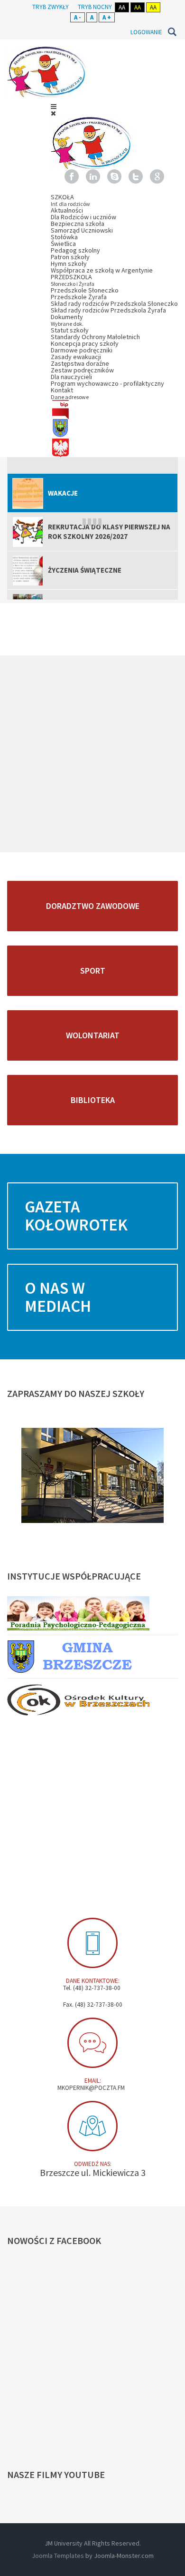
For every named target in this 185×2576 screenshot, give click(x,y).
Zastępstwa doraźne (80, 363)
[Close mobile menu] (53, 113)
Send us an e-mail (92, 2043)
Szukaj (172, 32)
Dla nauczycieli (71, 377)
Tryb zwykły (51, 7)
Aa (122, 7)
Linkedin (93, 176)
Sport (93, 971)
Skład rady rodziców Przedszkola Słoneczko (114, 303)
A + (107, 17)
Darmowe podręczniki (82, 350)
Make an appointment (92, 1943)
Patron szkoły (70, 257)
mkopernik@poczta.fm (91, 2088)
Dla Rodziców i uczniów (83, 217)
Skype (114, 176)
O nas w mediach (58, 1297)
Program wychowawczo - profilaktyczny (107, 383)
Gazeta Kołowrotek (76, 1216)
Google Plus (157, 176)
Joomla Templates (58, 2556)
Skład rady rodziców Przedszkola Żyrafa (108, 310)
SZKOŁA (70, 200)
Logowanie (146, 32)
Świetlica (63, 244)
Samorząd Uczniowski (82, 230)
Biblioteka (93, 1100)
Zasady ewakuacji (76, 357)
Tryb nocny (95, 7)
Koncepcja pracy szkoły (85, 343)
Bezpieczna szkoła (78, 224)
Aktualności (67, 210)
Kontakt (70, 393)
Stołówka (64, 237)
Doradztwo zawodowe (93, 906)
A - (78, 17)
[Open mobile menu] (54, 107)
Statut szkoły (70, 330)
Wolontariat (93, 1035)
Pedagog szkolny (75, 250)
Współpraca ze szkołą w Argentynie (102, 270)
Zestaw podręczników (82, 370)
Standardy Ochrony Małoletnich (95, 337)
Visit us (92, 2126)
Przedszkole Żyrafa (79, 297)
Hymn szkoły (69, 263)
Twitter (136, 176)
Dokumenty (67, 320)
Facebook (72, 176)
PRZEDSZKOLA (73, 280)
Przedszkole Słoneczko (85, 290)
